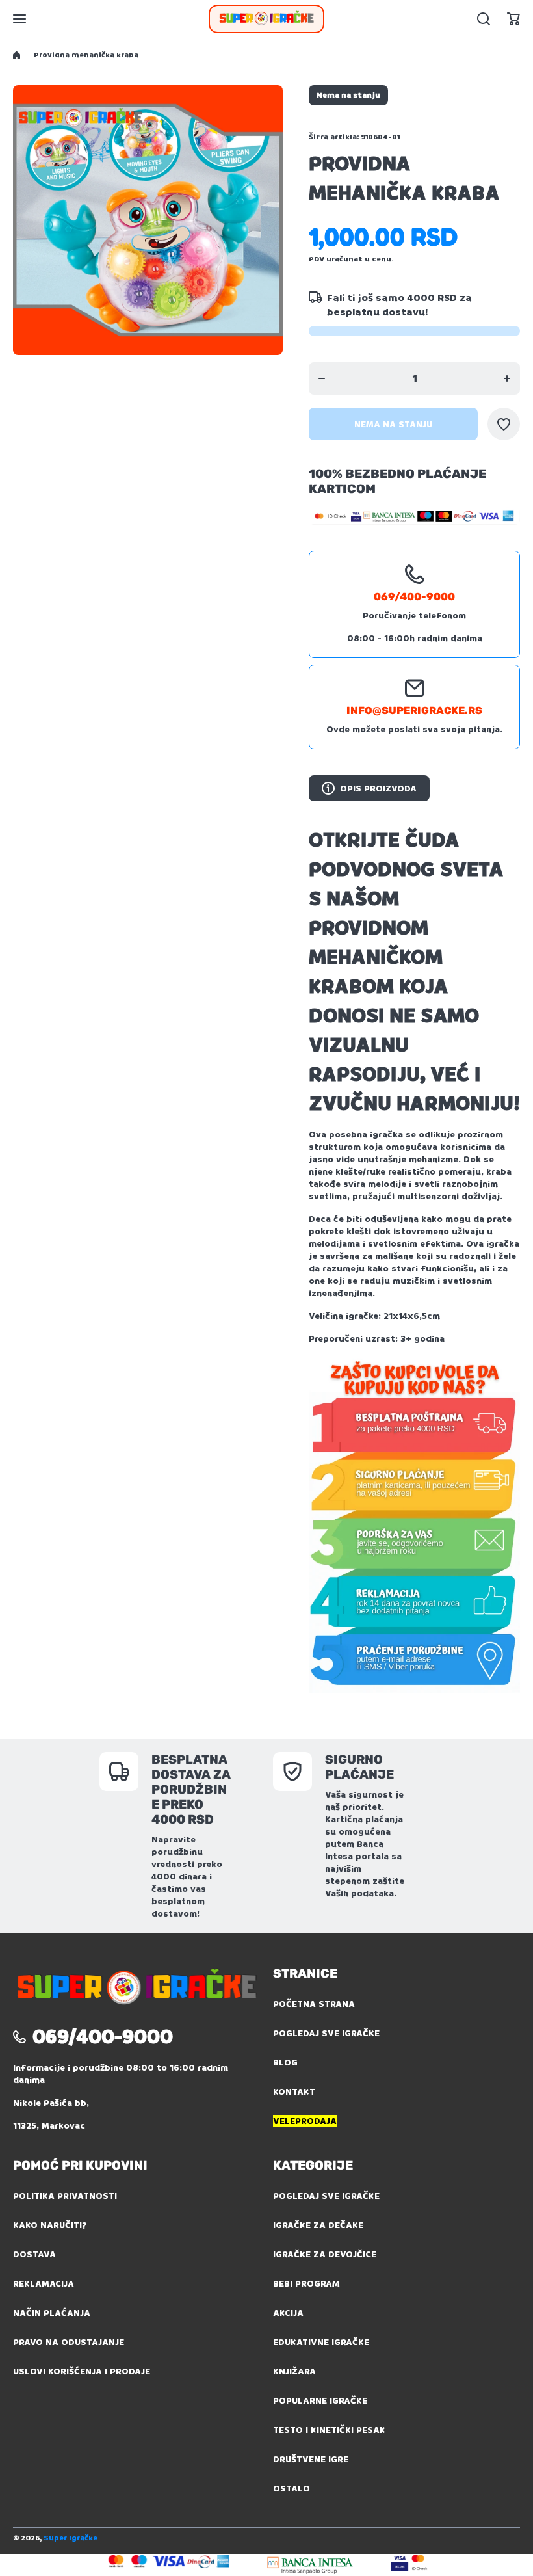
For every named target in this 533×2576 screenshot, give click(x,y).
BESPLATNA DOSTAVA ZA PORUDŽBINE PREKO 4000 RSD (191, 1789)
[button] (513, 19)
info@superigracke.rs (414, 710)
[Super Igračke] (266, 19)
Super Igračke (71, 2538)
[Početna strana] (17, 55)
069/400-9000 (414, 597)
